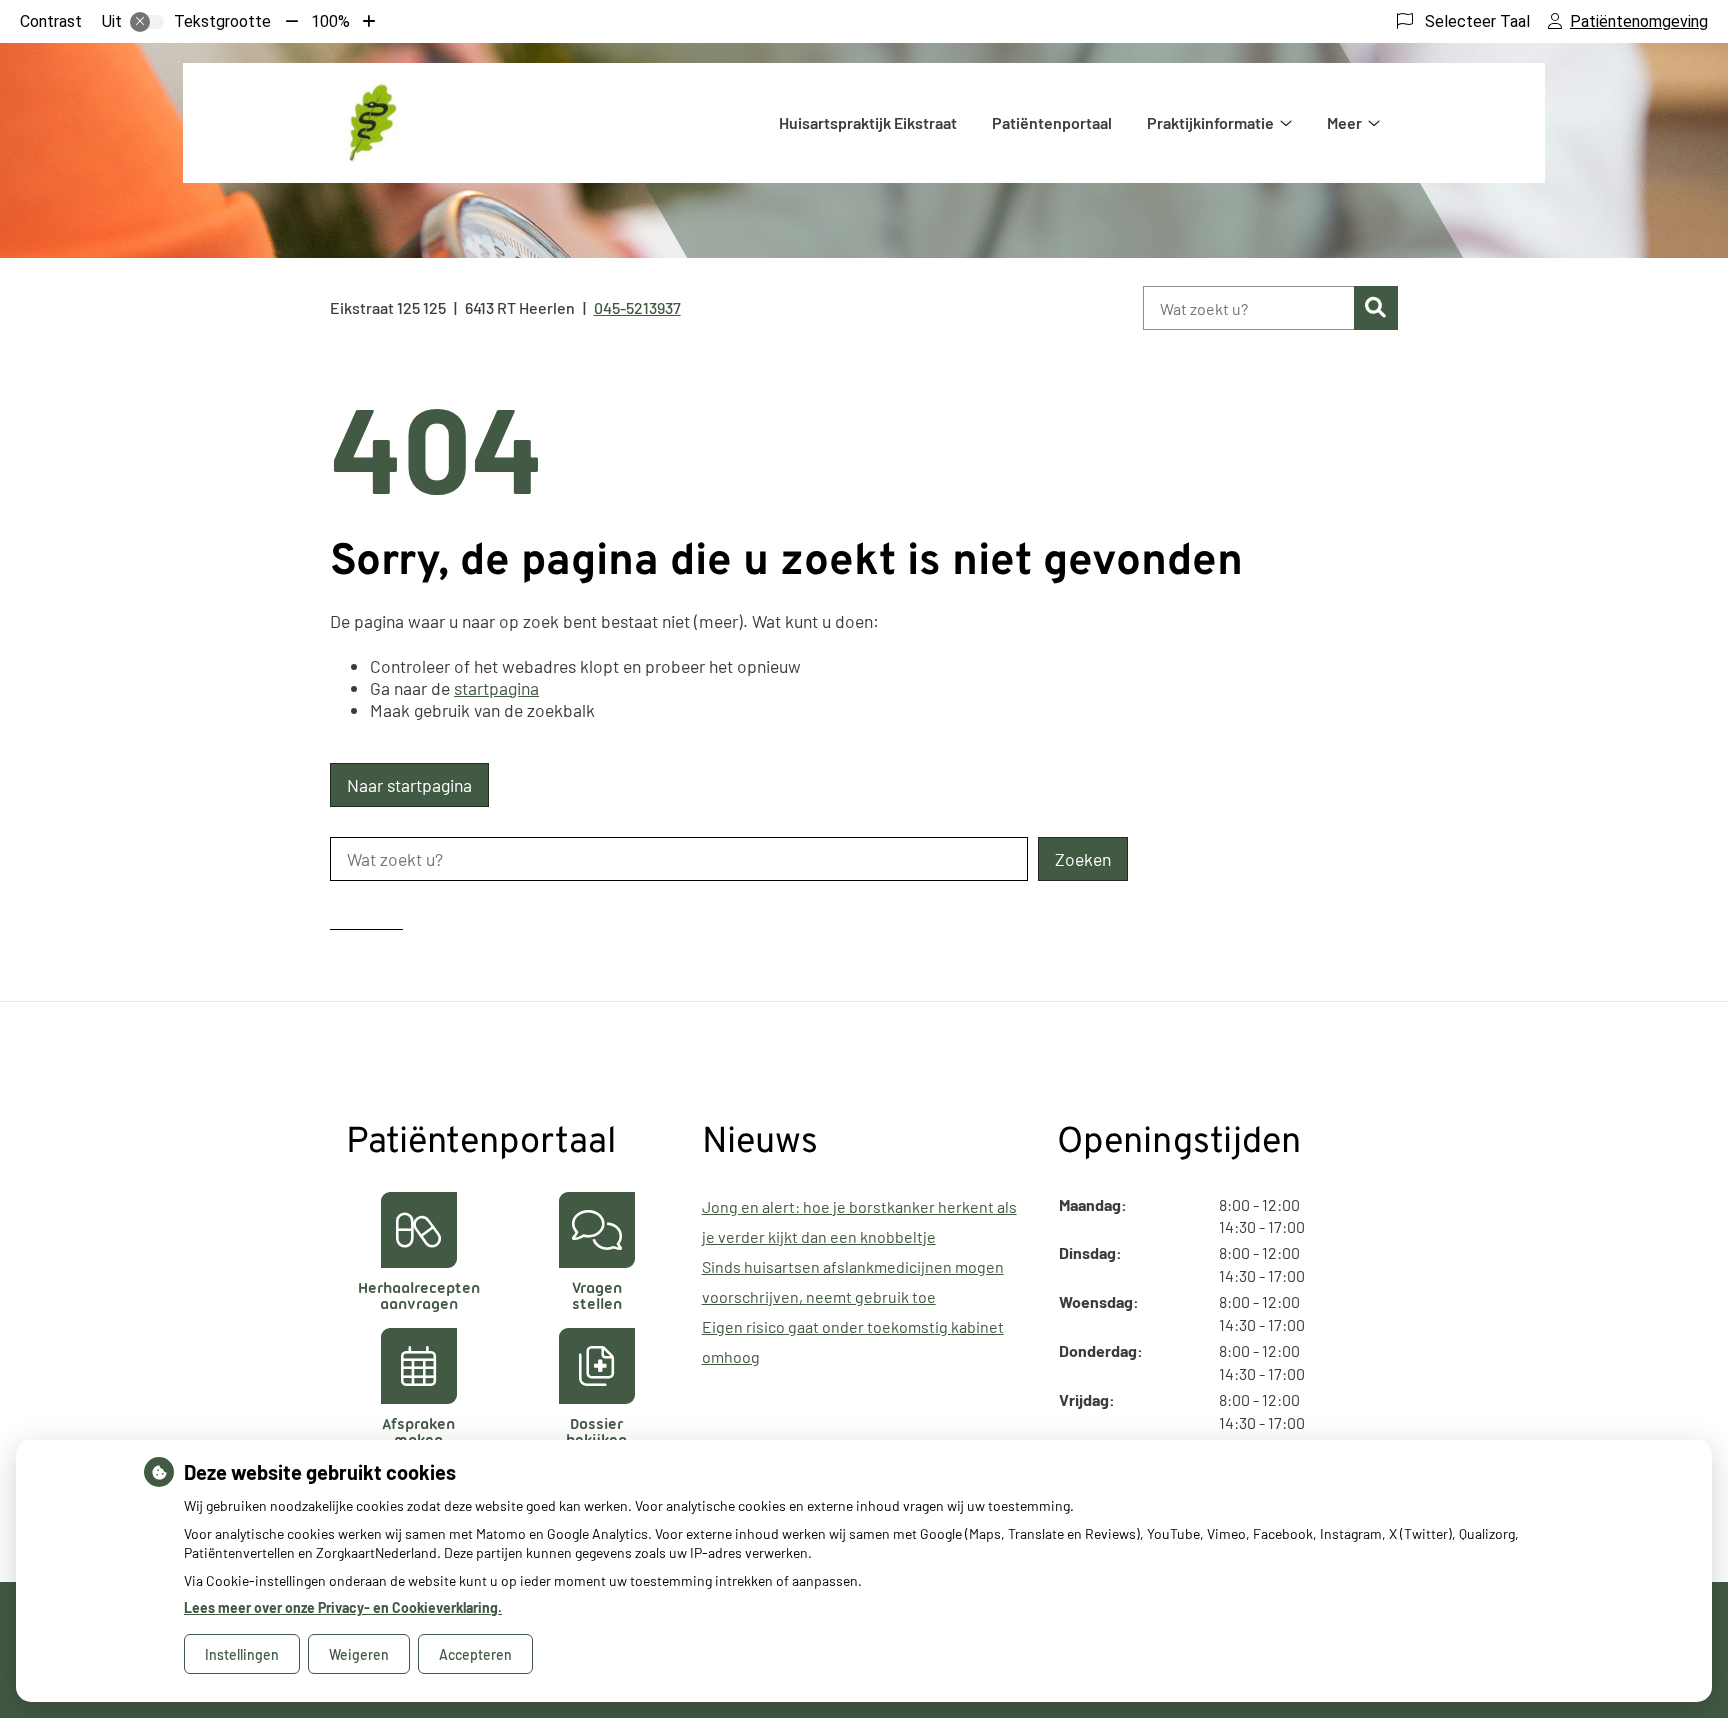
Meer (1344, 122)
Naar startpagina (409, 785)
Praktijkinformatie (1210, 122)
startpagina (496, 688)
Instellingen (242, 1654)
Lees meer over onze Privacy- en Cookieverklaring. (343, 1607)
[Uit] (147, 22)
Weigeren (359, 1654)
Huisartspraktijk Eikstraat (868, 122)
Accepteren (475, 1654)
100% (330, 21)
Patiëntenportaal (1052, 122)
